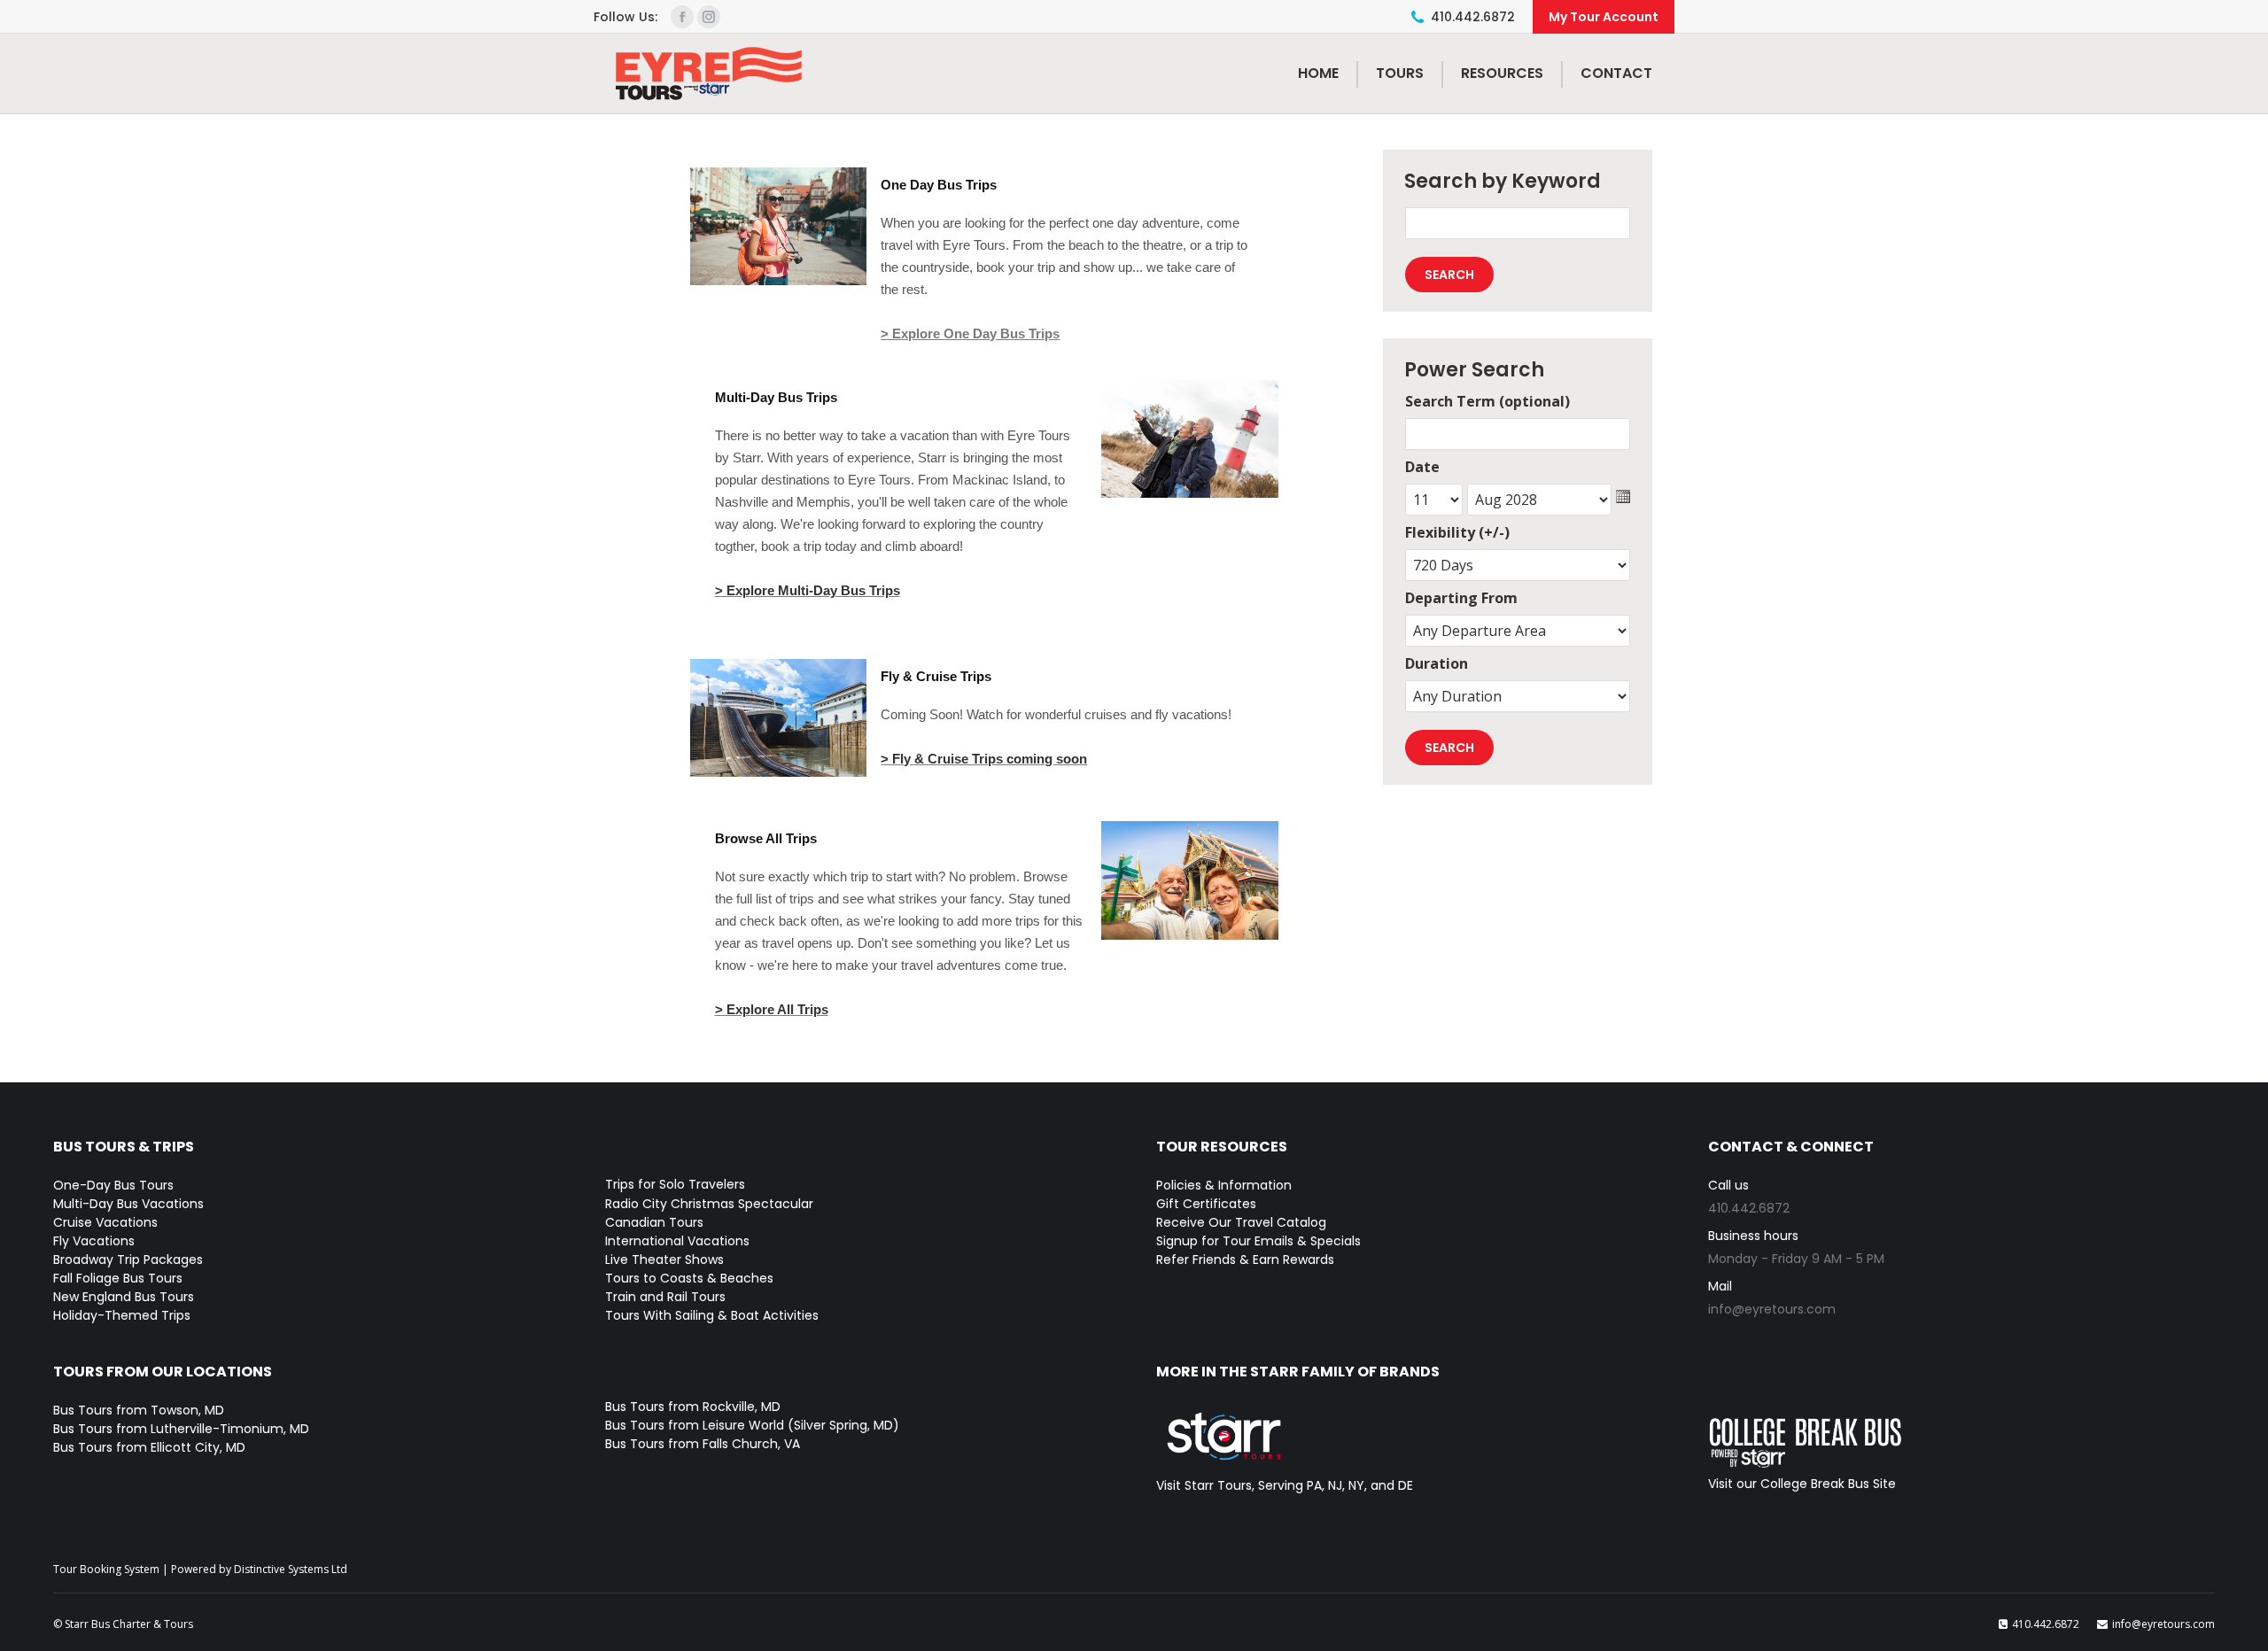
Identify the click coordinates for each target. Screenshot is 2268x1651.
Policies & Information (1224, 1185)
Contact (1616, 73)
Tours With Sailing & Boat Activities (712, 1315)
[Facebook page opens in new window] (682, 17)
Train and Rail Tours (665, 1297)
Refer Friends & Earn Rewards (1245, 1260)
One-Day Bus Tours (113, 1185)
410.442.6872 (1473, 17)
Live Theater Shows (664, 1260)
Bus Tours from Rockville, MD (693, 1407)
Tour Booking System (106, 1569)
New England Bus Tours (124, 1297)
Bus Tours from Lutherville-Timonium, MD (181, 1429)
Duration (1437, 663)
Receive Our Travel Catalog (1241, 1222)
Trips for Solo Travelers (675, 1184)
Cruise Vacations (105, 1222)
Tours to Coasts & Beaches (689, 1278)
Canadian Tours (654, 1222)
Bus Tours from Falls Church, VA (703, 1444)
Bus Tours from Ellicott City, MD (149, 1447)
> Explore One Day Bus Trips (970, 333)
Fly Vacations (94, 1241)
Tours (1400, 73)
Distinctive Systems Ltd (291, 1569)
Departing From (1461, 598)
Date (1422, 467)
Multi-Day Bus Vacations (128, 1204)
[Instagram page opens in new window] (709, 17)
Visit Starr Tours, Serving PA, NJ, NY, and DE (1285, 1485)
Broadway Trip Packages (128, 1260)
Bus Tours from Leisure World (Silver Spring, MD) (752, 1425)
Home (1318, 73)
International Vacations (677, 1241)
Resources (1502, 73)
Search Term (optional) (1487, 401)
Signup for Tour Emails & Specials (1258, 1241)
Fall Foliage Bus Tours (118, 1278)
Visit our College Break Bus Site (1802, 1484)
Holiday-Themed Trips (122, 1315)
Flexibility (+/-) (1457, 532)
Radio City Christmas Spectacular (709, 1204)
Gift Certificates (1206, 1204)
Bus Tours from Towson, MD (139, 1410)
